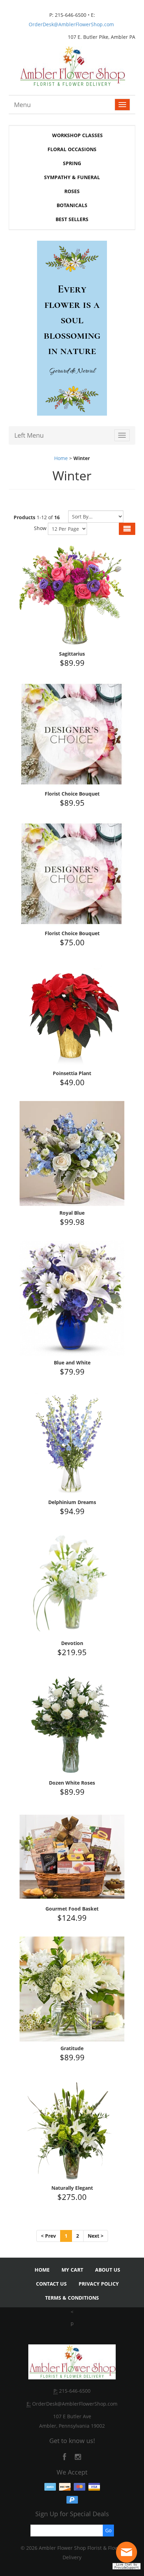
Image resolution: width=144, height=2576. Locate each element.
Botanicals (72, 205)
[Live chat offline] (128, 2555)
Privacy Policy (99, 2284)
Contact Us (51, 2284)
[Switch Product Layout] (127, 529)
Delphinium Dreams (72, 1502)
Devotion (72, 1643)
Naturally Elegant (72, 2188)
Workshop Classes (77, 135)
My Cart (72, 2270)
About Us (108, 2270)
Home (61, 458)
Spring (72, 163)
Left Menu (29, 435)
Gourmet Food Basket (72, 1909)
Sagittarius (72, 654)
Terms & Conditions (72, 2298)
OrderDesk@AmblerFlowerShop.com (71, 24)
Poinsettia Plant (72, 1073)
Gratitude (72, 2048)
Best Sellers (72, 219)
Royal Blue (72, 1213)
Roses (72, 191)
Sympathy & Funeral (72, 177)
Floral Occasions (72, 149)
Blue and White (72, 1363)
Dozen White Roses (72, 1783)
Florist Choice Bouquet (72, 794)
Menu (22, 105)
